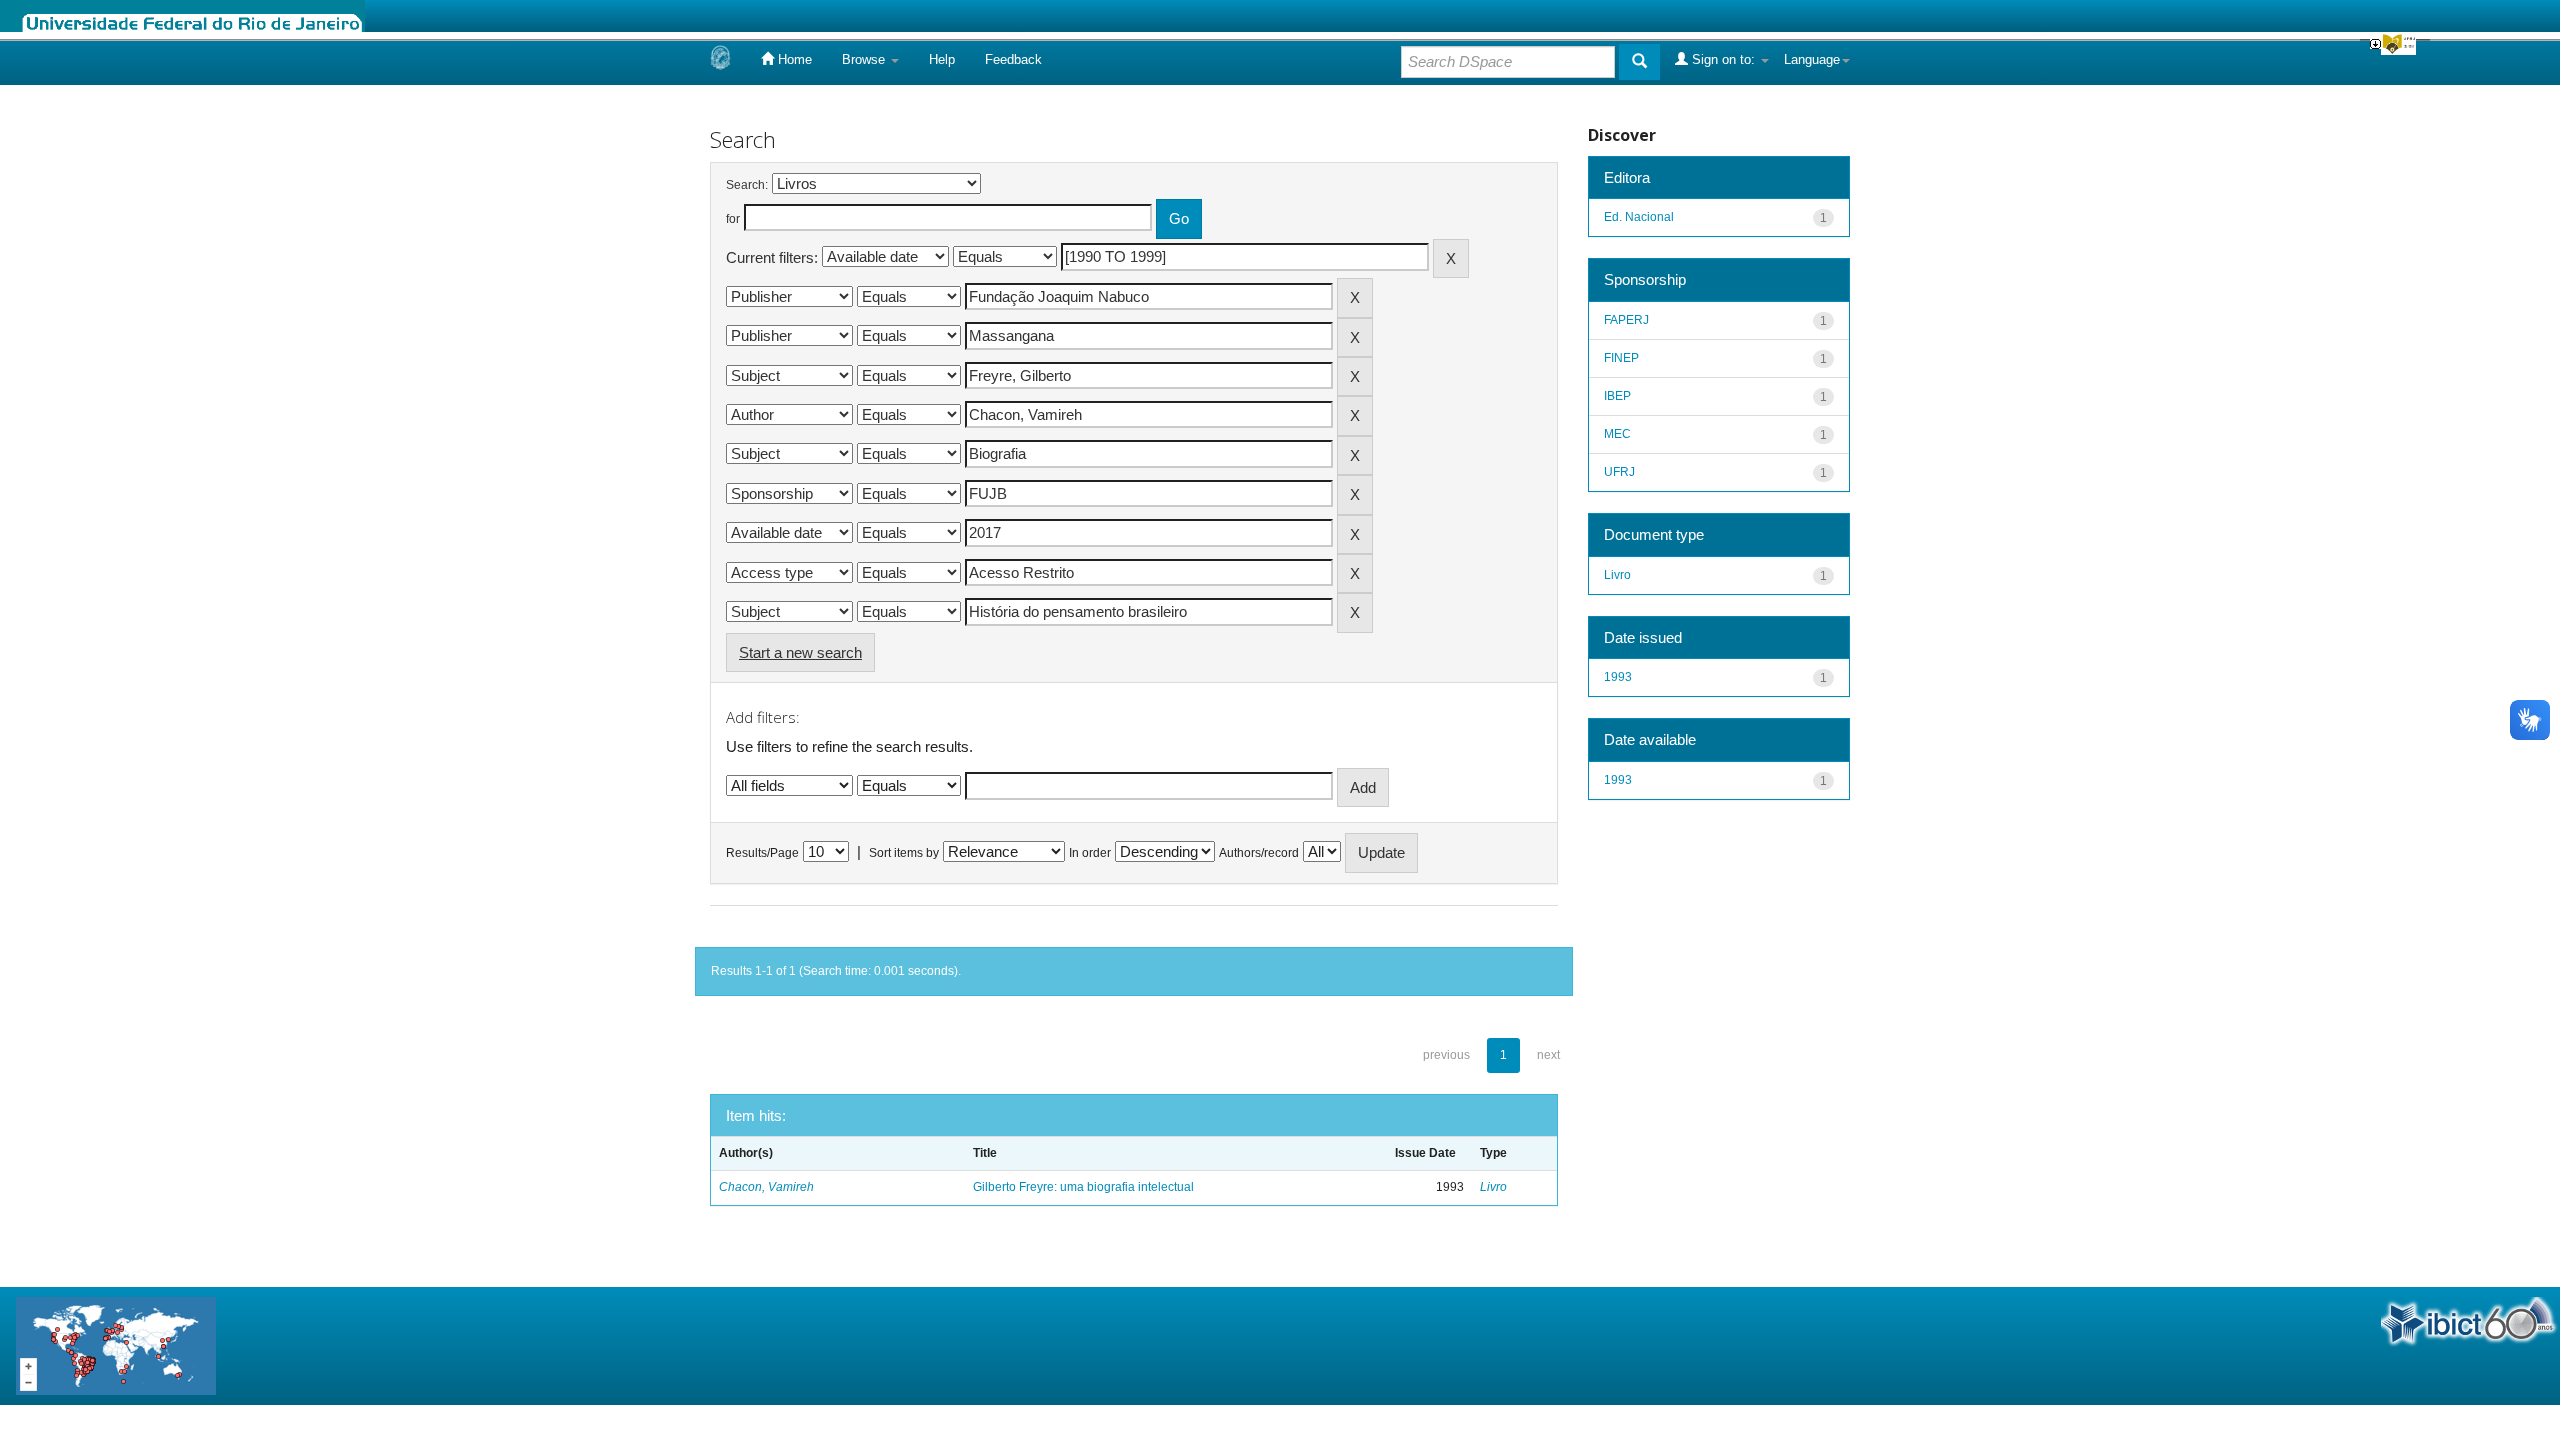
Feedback (1013, 59)
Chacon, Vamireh (766, 1187)
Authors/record (1259, 853)
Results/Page (762, 853)
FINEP (1621, 358)
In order (1090, 853)
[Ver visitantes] (116, 1344)
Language (1812, 59)
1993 (1618, 677)
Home (793, 59)
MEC (1617, 434)
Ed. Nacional (1639, 217)
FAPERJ (1626, 320)
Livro (1493, 1187)
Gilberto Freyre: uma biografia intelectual (1083, 1187)
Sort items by (904, 853)
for (733, 219)
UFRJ (1619, 472)
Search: (747, 185)
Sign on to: (1723, 59)
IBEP (1617, 396)
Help (942, 59)
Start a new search (800, 652)
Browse (865, 59)
